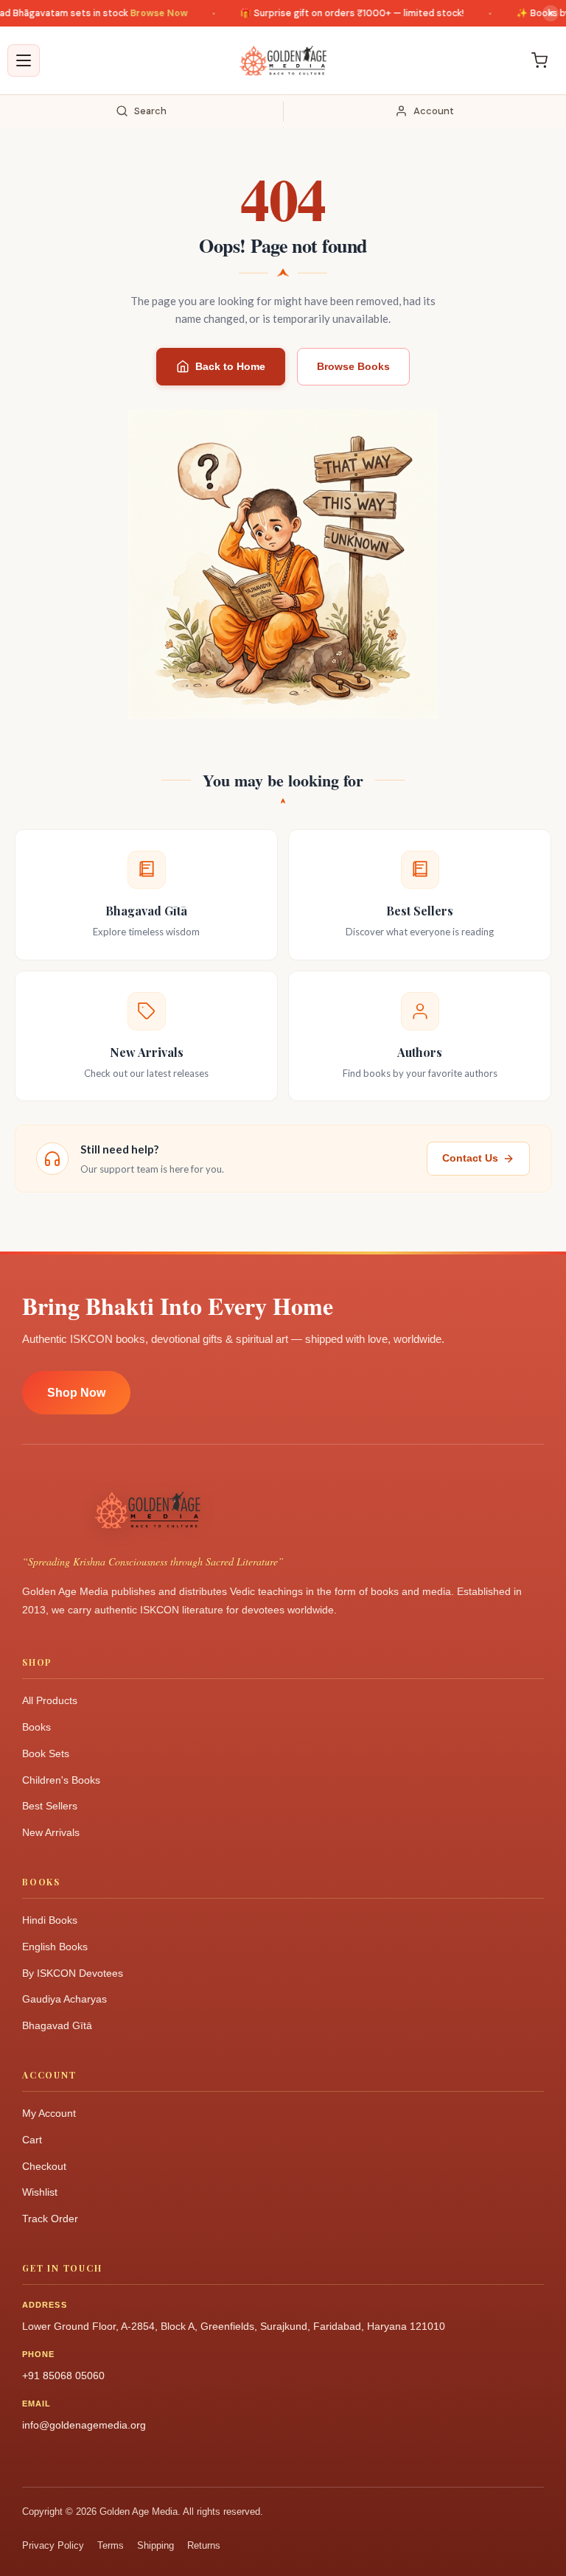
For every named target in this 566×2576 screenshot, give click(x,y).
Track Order (50, 2219)
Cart (32, 2140)
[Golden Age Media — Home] (283, 60)
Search (150, 111)
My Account (49, 2113)
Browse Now (139, 13)
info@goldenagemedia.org (84, 2425)
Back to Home (230, 366)
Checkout (44, 2166)
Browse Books (353, 366)
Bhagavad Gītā (57, 2025)
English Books (55, 1947)
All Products (50, 1700)
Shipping (156, 2545)
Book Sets (46, 1753)
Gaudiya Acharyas (64, 1999)
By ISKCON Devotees (73, 1973)
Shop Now (76, 1393)
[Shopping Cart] (539, 60)
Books (36, 1727)
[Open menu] (24, 60)
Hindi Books (50, 1920)
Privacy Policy (53, 2545)
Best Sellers (50, 1806)
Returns (204, 2545)
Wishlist (40, 2192)
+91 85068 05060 (63, 2376)
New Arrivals (51, 1832)
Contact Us (470, 1158)
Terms (111, 2545)
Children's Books (61, 1780)
